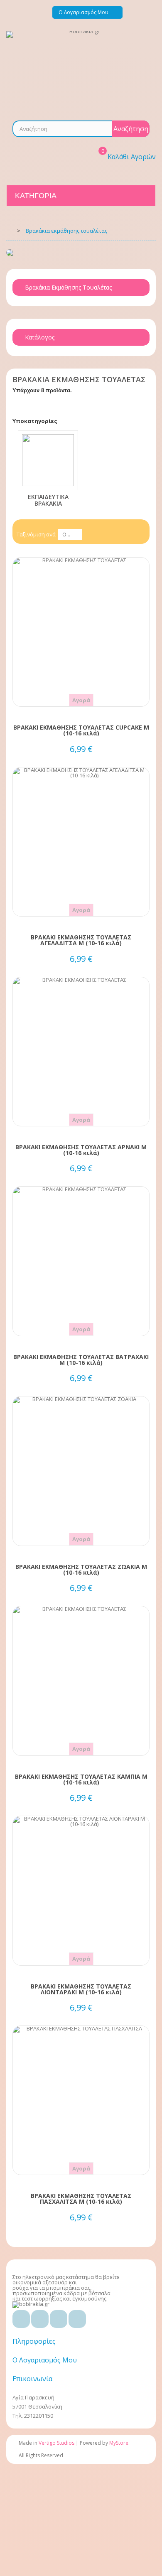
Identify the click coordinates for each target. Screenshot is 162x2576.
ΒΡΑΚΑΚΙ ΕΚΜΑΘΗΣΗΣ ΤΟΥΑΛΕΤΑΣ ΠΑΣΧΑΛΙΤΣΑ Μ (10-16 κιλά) (81, 2199)
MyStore (119, 2443)
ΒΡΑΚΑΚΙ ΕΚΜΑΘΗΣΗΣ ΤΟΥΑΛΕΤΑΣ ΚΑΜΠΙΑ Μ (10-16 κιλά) (81, 1780)
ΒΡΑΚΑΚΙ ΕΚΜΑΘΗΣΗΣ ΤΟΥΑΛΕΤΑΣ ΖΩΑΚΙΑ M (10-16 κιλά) (81, 1570)
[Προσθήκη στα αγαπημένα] (81, 631)
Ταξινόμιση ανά (36, 534)
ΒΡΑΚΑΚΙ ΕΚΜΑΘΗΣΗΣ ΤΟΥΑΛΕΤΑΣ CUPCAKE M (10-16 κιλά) (81, 730)
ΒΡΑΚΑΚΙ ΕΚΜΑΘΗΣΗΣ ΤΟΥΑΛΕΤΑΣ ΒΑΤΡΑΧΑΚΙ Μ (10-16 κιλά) (81, 1360)
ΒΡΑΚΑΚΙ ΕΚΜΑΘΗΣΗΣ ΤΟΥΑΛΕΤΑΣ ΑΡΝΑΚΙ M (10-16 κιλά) (81, 1150)
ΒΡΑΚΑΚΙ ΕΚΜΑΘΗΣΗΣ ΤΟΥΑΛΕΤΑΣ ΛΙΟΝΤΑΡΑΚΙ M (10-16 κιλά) (81, 1989)
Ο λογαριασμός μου (45, 2360)
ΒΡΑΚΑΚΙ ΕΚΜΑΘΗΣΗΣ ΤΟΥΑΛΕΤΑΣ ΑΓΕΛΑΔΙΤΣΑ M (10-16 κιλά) (81, 940)
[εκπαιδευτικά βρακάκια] (48, 460)
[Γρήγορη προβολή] (81, 646)
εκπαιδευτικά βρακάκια (48, 500)
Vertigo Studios (56, 2443)
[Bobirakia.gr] (81, 70)
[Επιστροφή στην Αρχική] (9, 230)
